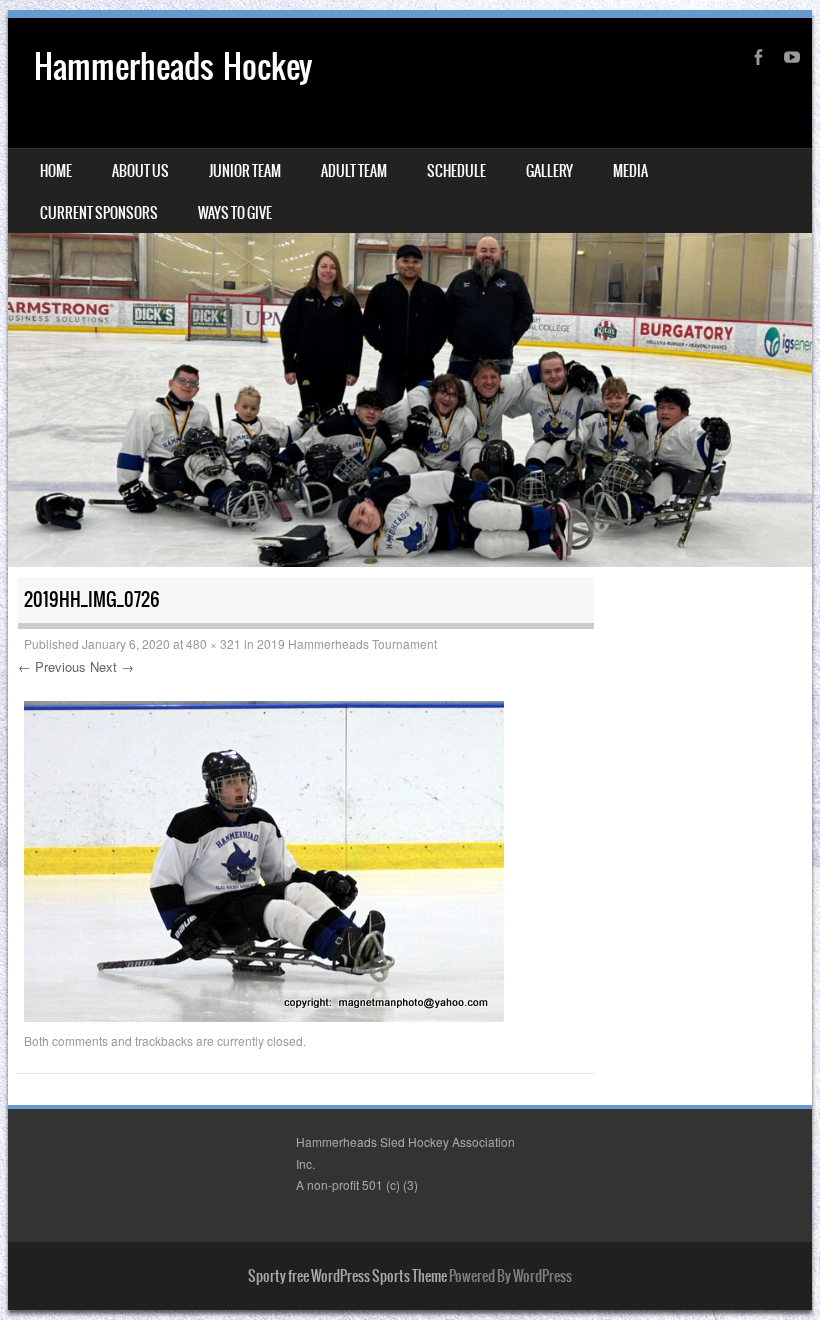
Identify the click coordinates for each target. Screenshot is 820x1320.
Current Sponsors (99, 213)
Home (56, 171)
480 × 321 (213, 643)
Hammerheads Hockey (173, 66)
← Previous (52, 666)
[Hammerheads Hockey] (410, 292)
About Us (140, 171)
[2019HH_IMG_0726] (264, 1016)
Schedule (456, 171)
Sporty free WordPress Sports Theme (347, 1276)
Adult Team (354, 171)
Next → (112, 666)
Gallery (549, 171)
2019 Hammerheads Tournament (347, 643)
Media (630, 171)
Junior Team (245, 171)
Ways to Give (235, 213)
